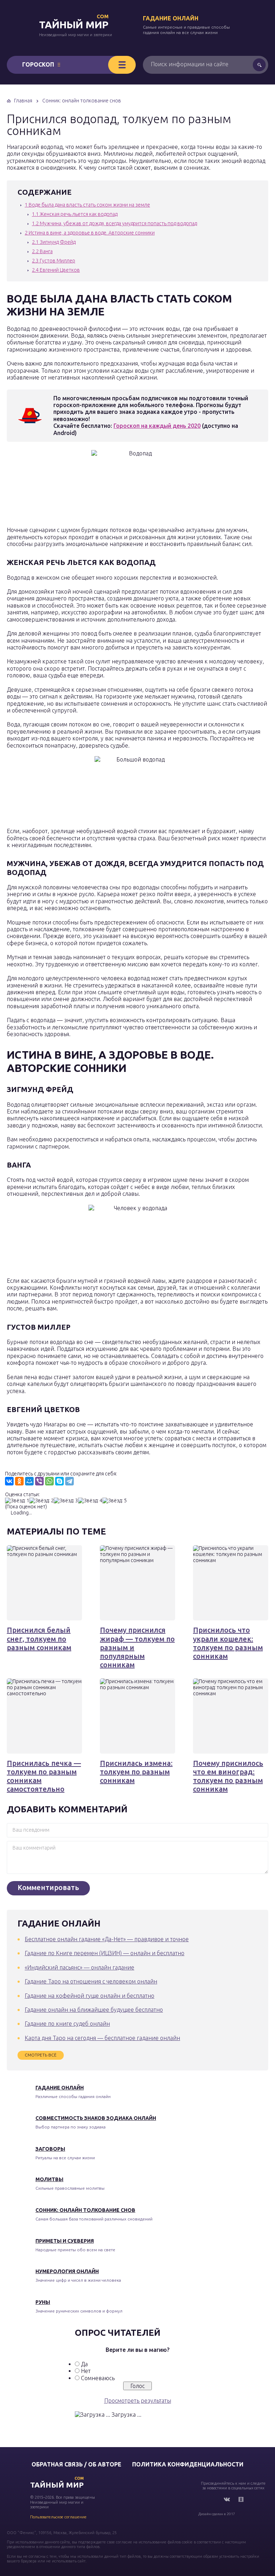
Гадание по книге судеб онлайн (67, 2024)
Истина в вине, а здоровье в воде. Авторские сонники (90, 233)
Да (84, 2364)
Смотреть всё (41, 2055)
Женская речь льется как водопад (75, 214)
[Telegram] (69, 1481)
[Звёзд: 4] (90, 1501)
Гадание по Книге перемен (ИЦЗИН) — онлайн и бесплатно (105, 1953)
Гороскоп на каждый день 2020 (157, 426)
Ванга (42, 251)
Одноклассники (241, 2499)
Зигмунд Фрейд (54, 242)
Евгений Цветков (56, 270)
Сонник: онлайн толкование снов (85, 2210)
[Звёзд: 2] (42, 1501)
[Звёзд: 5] (115, 1501)
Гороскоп (38, 64)
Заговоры (50, 2149)
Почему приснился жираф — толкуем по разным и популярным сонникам (137, 1647)
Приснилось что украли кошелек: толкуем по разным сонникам (228, 1643)
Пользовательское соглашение (58, 2517)
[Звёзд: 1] (17, 1501)
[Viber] (39, 1481)
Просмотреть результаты (138, 2401)
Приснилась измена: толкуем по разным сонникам (136, 1772)
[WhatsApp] (49, 1481)
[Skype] (59, 1481)
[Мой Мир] (29, 1481)
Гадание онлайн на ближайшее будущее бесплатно (94, 2010)
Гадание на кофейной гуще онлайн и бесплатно (90, 1996)
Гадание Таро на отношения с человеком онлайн (91, 1981)
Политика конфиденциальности (188, 2464)
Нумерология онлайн (67, 2271)
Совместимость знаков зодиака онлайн (96, 2118)
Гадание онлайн (171, 18)
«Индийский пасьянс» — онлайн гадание (79, 1967)
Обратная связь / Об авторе (76, 2464)
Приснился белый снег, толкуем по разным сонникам (39, 1639)
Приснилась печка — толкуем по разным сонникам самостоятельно (44, 1776)
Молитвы (49, 2179)
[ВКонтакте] (9, 1481)
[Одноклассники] (19, 1481)
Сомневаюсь (98, 2378)
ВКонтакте (227, 2499)
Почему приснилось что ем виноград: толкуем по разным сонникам (228, 1776)
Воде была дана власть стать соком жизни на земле (87, 205)
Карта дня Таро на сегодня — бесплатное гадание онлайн (102, 2038)
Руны (43, 2302)
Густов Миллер (54, 261)
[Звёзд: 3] (66, 1501)
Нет (86, 2371)
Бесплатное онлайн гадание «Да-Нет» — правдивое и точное (107, 1939)
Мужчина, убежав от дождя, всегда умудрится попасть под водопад (114, 223)
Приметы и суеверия (65, 2241)
